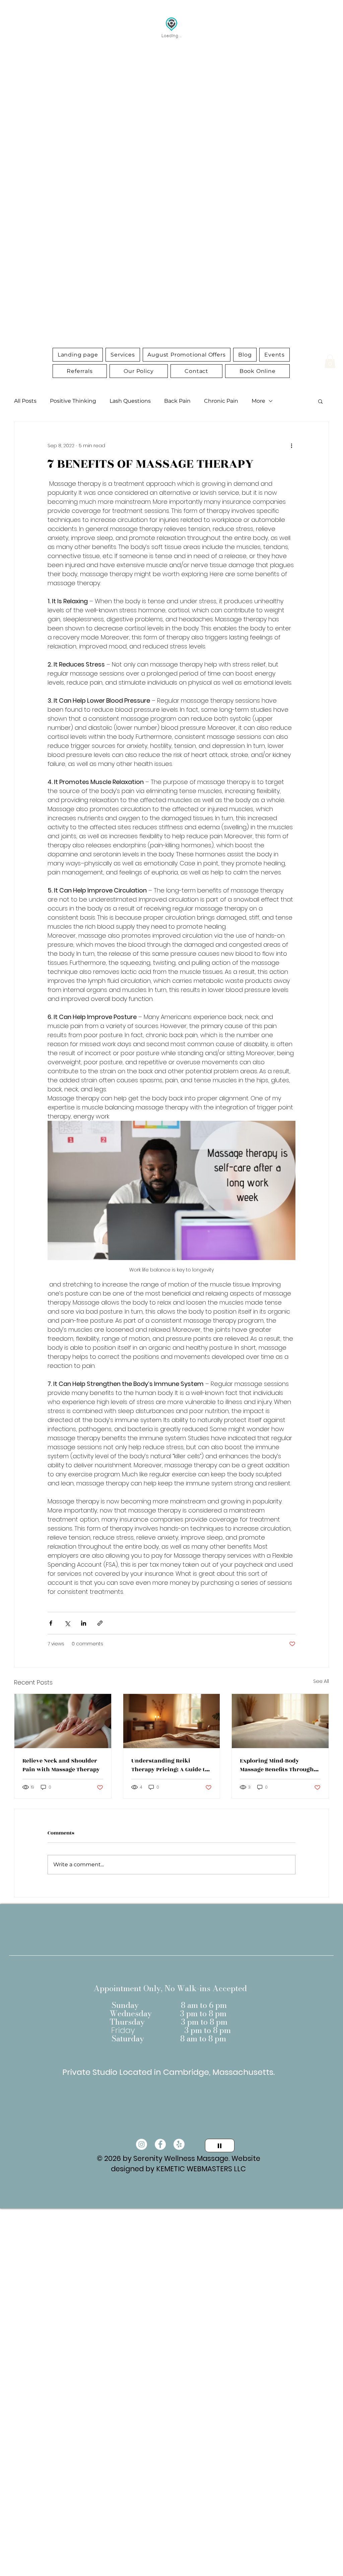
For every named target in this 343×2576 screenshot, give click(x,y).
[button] (123, 355)
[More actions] (291, 446)
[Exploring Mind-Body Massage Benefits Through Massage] (280, 1721)
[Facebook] (160, 2144)
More (258, 401)
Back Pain (177, 401)
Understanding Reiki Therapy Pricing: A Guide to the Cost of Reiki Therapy (170, 1765)
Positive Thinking (73, 401)
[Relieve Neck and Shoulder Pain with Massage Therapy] (63, 1721)
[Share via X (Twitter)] (67, 1623)
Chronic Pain (221, 401)
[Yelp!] (179, 2144)
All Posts (25, 401)
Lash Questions (130, 401)
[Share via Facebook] (51, 1623)
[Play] (220, 2145)
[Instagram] (142, 2144)
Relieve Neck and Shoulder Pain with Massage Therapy (61, 1765)
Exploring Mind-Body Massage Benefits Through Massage (277, 1765)
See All (321, 1681)
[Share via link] (100, 1623)
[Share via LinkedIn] (84, 1623)
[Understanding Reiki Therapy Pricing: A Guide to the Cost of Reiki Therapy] (172, 1721)
